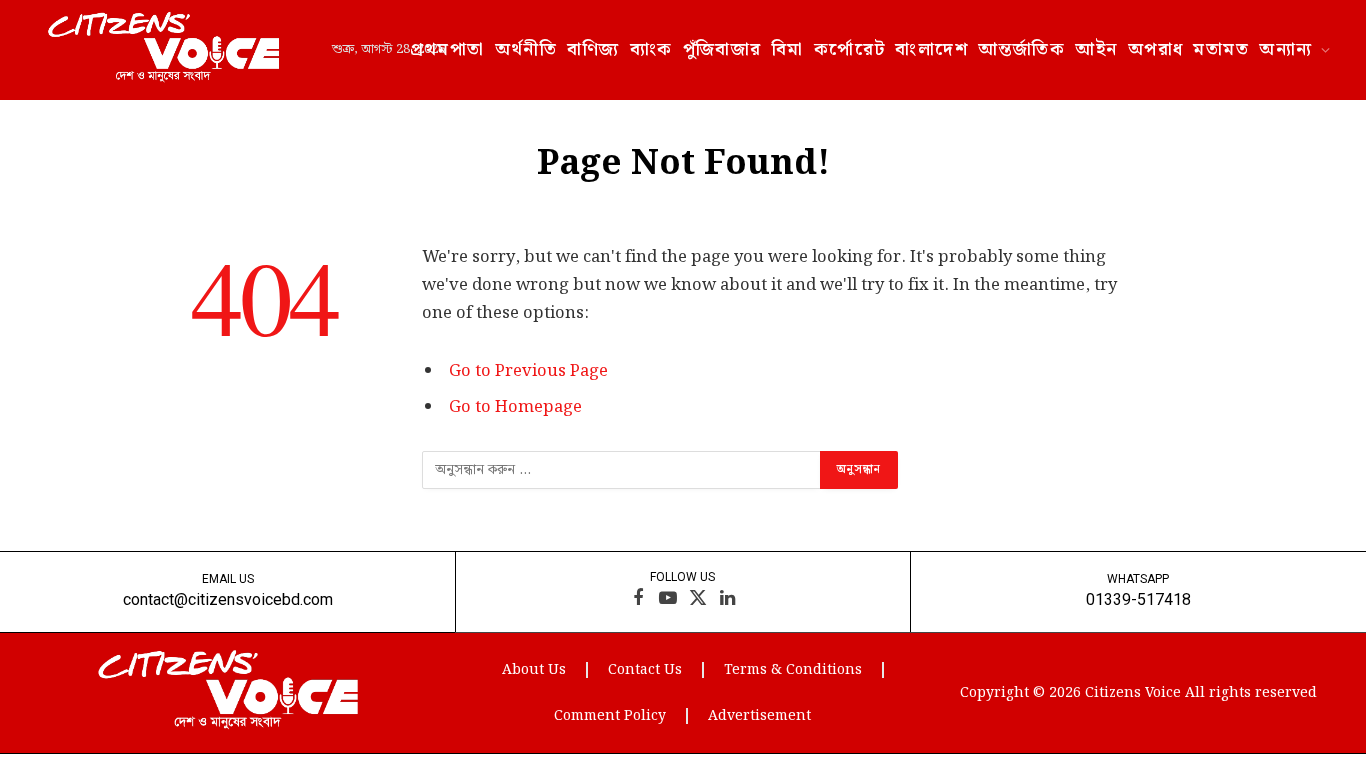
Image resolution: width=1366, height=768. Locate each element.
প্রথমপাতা (447, 49)
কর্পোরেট (850, 49)
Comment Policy (610, 716)
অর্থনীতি (526, 49)
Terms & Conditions (793, 670)
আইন (1096, 49)
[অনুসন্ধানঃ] (622, 470)
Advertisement (759, 716)
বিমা (788, 49)
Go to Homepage (515, 407)
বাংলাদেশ (931, 49)
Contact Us (645, 670)
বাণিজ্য (593, 49)
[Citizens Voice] (163, 50)
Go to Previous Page (528, 371)
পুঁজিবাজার (722, 49)
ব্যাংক (651, 49)
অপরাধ (1156, 49)
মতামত (1221, 49)
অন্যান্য (1285, 49)
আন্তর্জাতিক (1021, 49)
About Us (534, 670)
